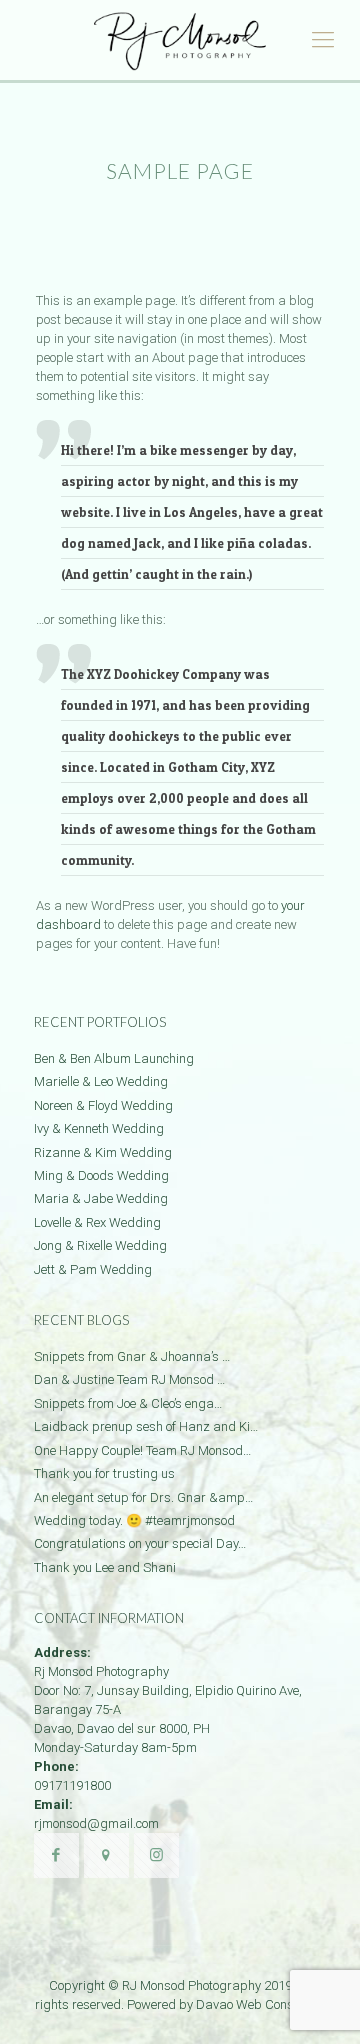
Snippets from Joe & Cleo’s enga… (128, 1403)
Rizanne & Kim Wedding (103, 1152)
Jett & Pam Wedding (93, 1269)
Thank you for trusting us (104, 1473)
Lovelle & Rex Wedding (97, 1222)
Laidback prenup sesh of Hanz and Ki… (146, 1426)
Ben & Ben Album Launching (114, 1058)
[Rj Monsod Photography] (180, 40)
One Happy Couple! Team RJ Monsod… (142, 1450)
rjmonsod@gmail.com (96, 1823)
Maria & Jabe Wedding (101, 1198)
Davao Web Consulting (261, 2004)
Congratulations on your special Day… (140, 1543)
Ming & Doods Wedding (101, 1175)
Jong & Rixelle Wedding (100, 1245)
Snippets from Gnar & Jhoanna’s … (132, 1356)
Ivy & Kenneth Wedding (99, 1128)
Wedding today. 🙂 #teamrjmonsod (134, 1520)
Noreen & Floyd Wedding (103, 1105)
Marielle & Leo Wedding (101, 1081)
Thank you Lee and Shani (105, 1567)
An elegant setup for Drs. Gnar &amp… (143, 1497)
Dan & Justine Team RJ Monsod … (129, 1379)
